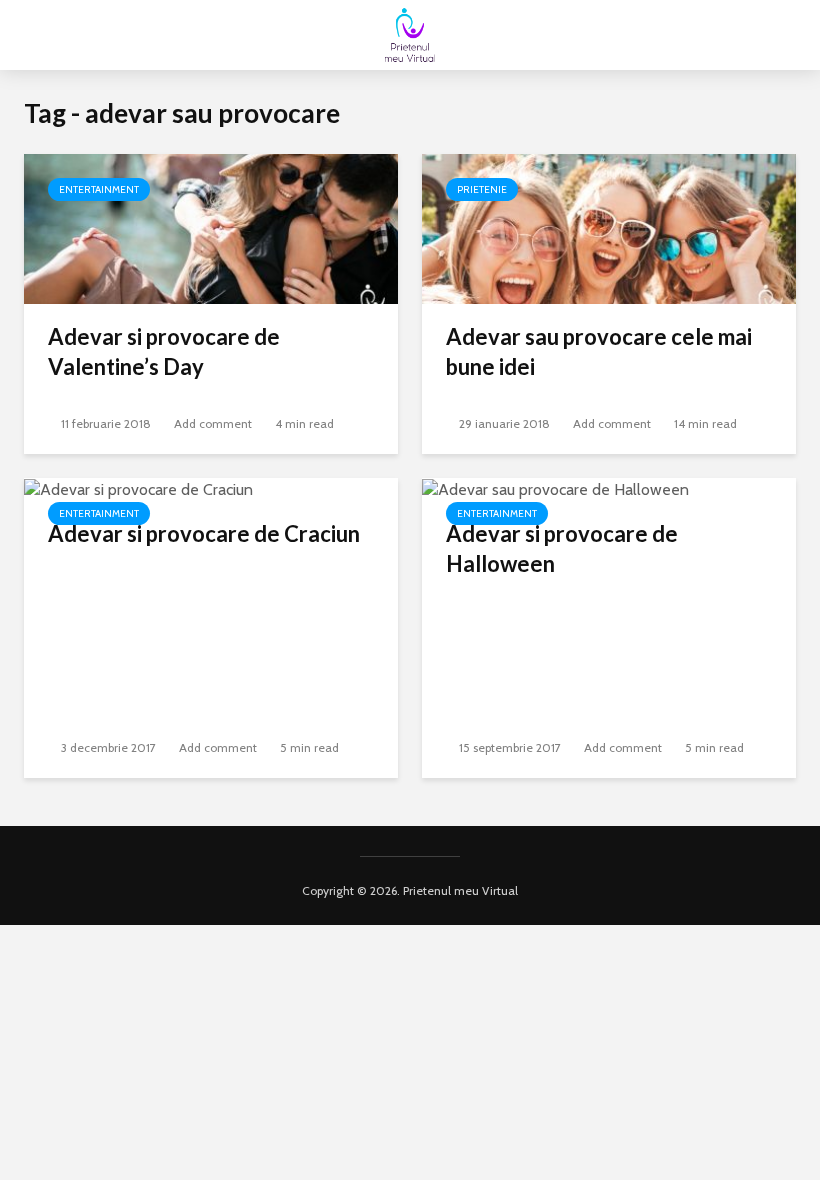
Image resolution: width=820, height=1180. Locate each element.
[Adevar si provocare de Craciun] (138, 488)
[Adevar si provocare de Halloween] (555, 488)
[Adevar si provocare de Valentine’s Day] (211, 227)
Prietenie (482, 189)
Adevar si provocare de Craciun (204, 533)
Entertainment (99, 189)
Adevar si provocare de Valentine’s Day (164, 351)
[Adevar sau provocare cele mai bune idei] (609, 227)
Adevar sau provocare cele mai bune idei (599, 351)
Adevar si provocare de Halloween (562, 548)
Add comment (213, 423)
